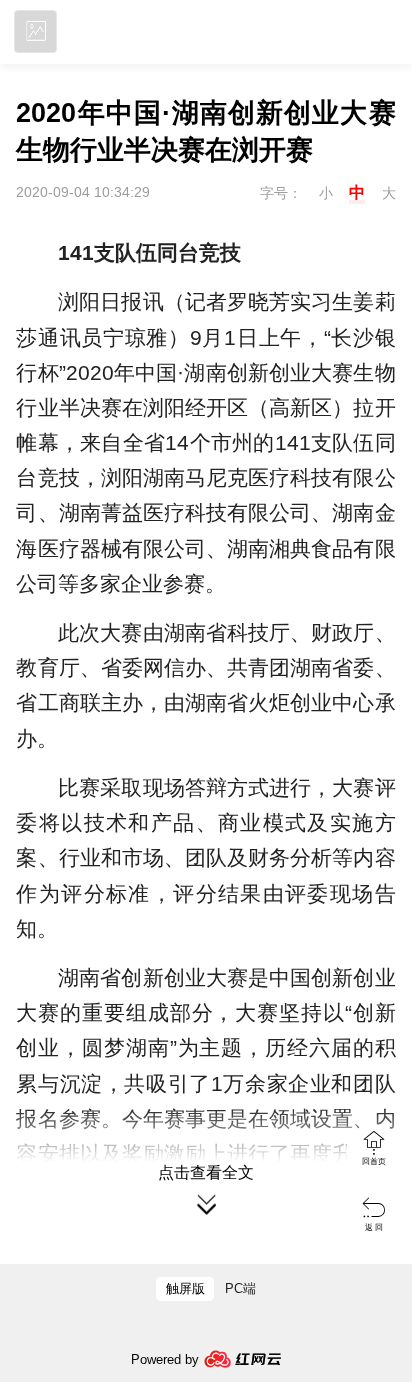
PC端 (240, 1288)
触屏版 (185, 1288)
